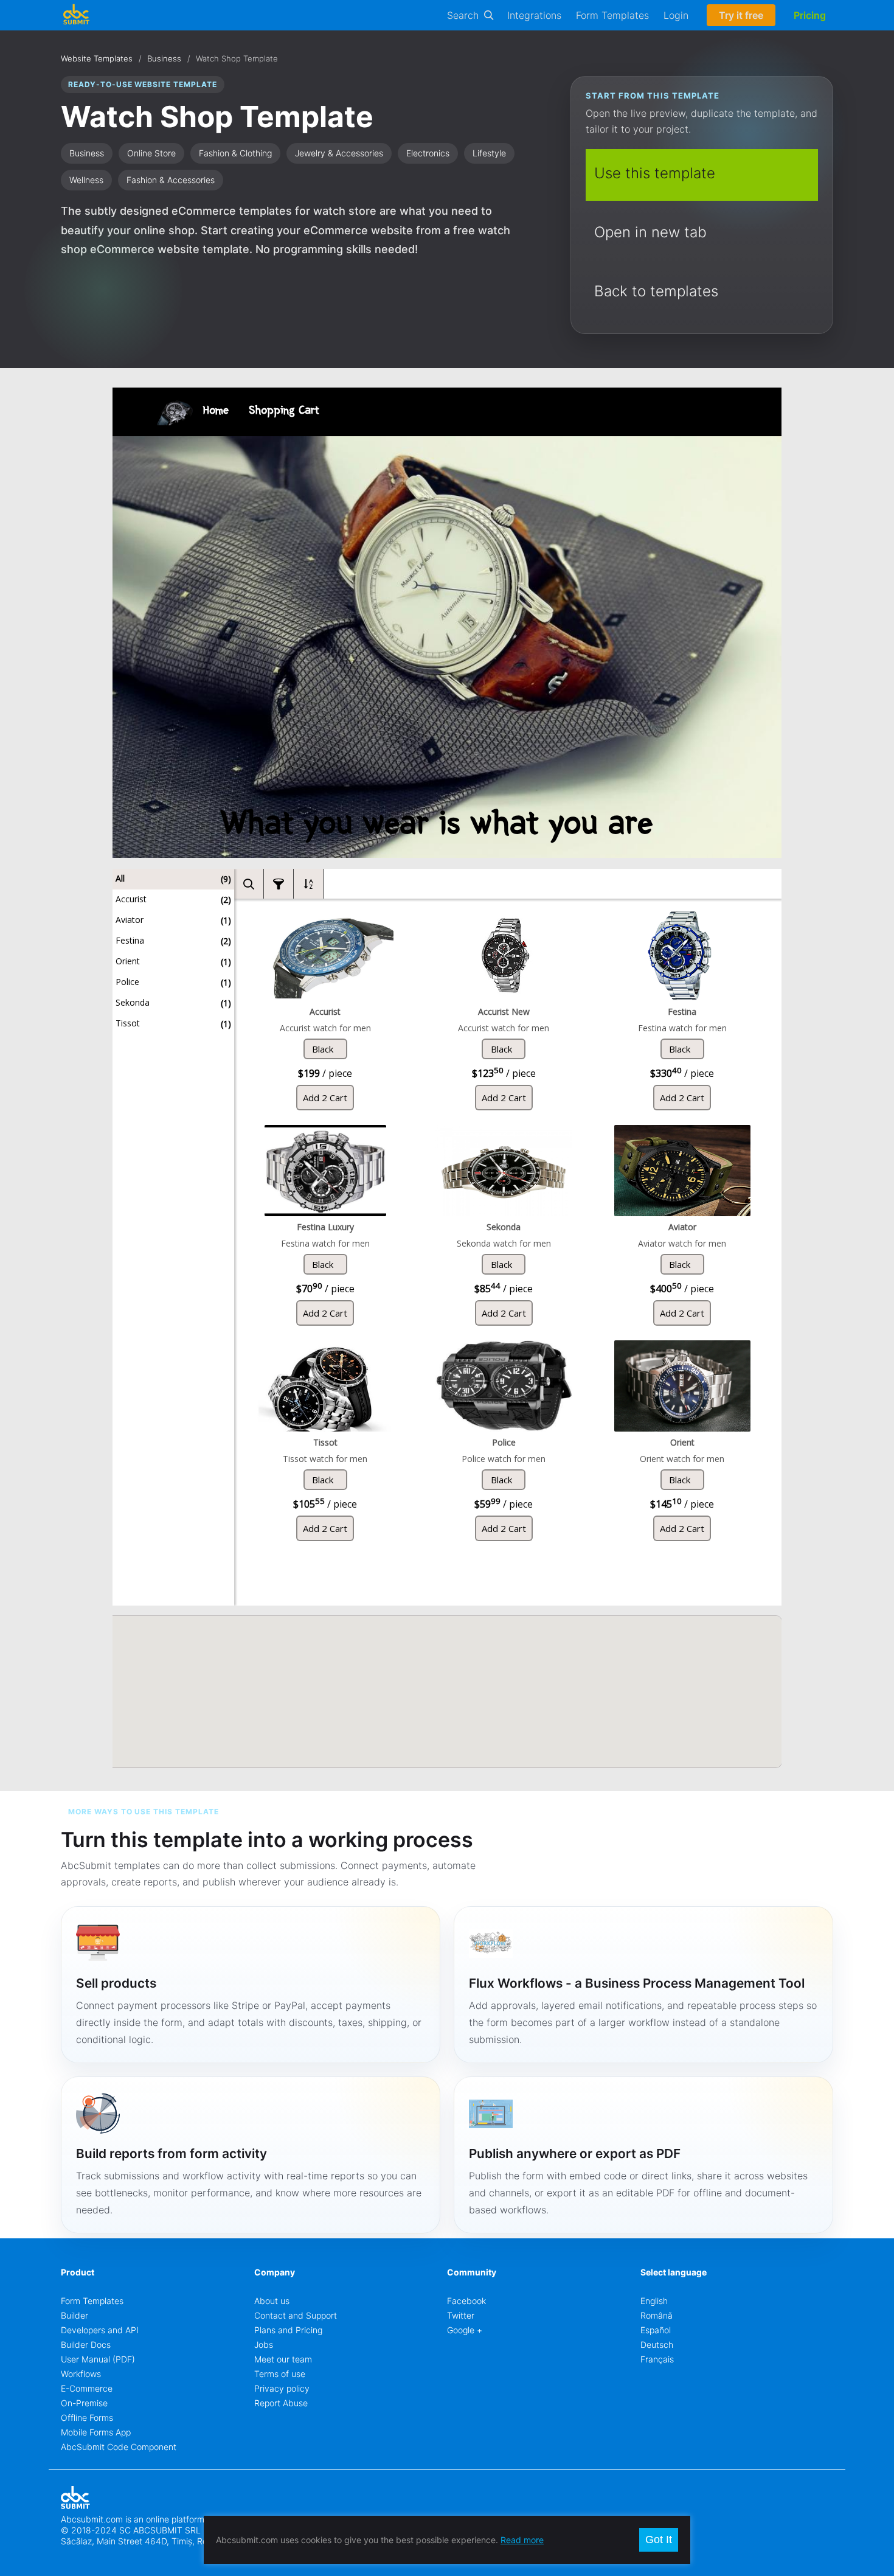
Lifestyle (489, 153)
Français (657, 2359)
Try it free (741, 15)
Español (656, 2330)
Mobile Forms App (96, 2432)
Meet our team (283, 2359)
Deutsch (657, 2345)
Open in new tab (650, 232)
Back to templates (656, 291)
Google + (465, 2330)
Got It (659, 2539)
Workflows (81, 2374)
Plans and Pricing (288, 2330)
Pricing (810, 15)
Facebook (466, 2301)
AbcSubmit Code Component (119, 2447)
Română (657, 2315)
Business (164, 58)
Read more (522, 2540)
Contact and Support (296, 2315)
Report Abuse (281, 2403)
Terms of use (280, 2374)
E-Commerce (87, 2388)
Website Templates (97, 58)
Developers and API (100, 2330)
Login (676, 15)
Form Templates (612, 15)
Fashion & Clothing (235, 153)
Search (463, 15)
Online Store (151, 153)
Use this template (655, 173)
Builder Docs (86, 2345)
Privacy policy (282, 2388)
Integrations (534, 15)
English (654, 2301)
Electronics (428, 153)
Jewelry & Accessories (339, 153)
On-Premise (84, 2403)
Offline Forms (87, 2418)
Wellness (86, 180)
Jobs (264, 2345)
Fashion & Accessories (171, 180)
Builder (74, 2315)
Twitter (461, 2315)
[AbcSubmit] (76, 15)
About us (272, 2301)
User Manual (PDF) (98, 2359)
